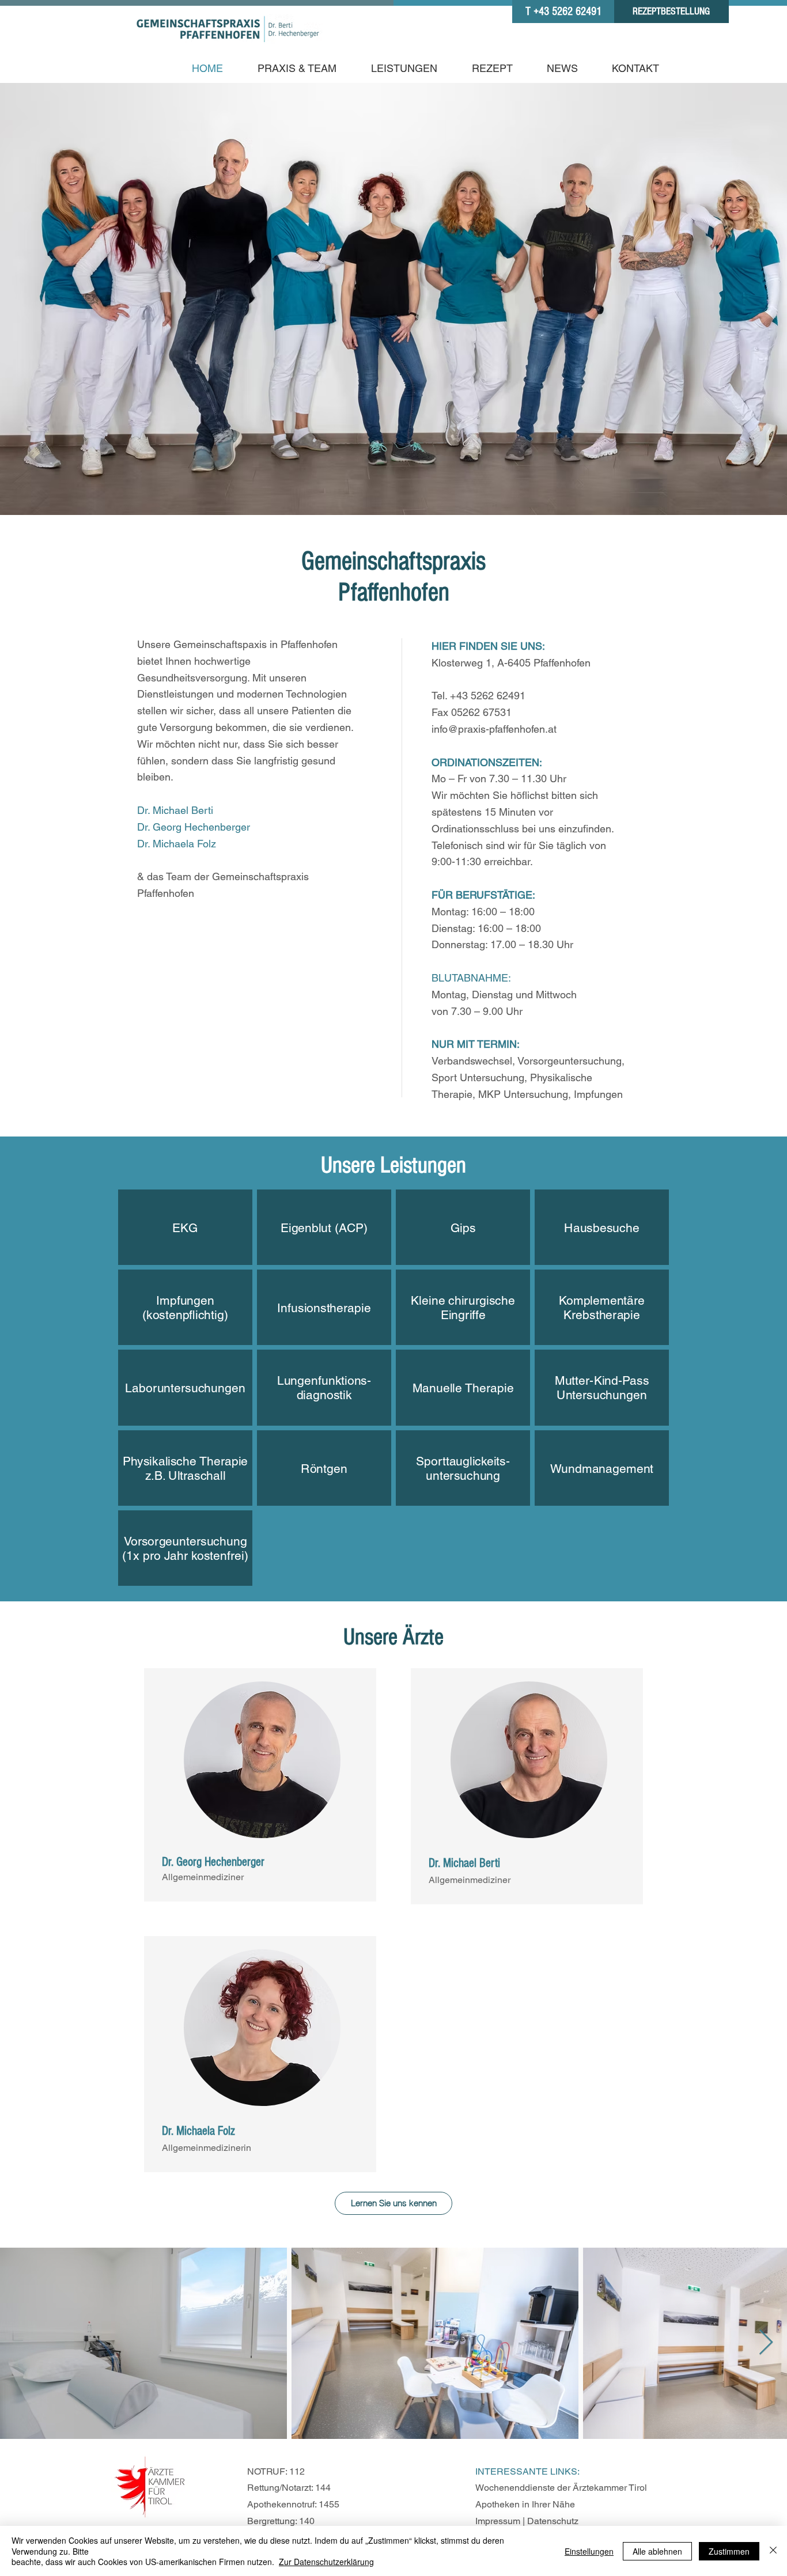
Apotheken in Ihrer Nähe (525, 2504)
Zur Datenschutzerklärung (326, 2562)
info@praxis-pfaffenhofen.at (494, 729)
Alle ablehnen (657, 2551)
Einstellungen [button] (589, 2551)
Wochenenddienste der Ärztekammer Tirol (561, 2488)
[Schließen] (773, 2551)
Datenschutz (553, 2521)
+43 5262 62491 (488, 696)
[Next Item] (766, 2343)
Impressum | (501, 2521)
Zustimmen (729, 2551)
